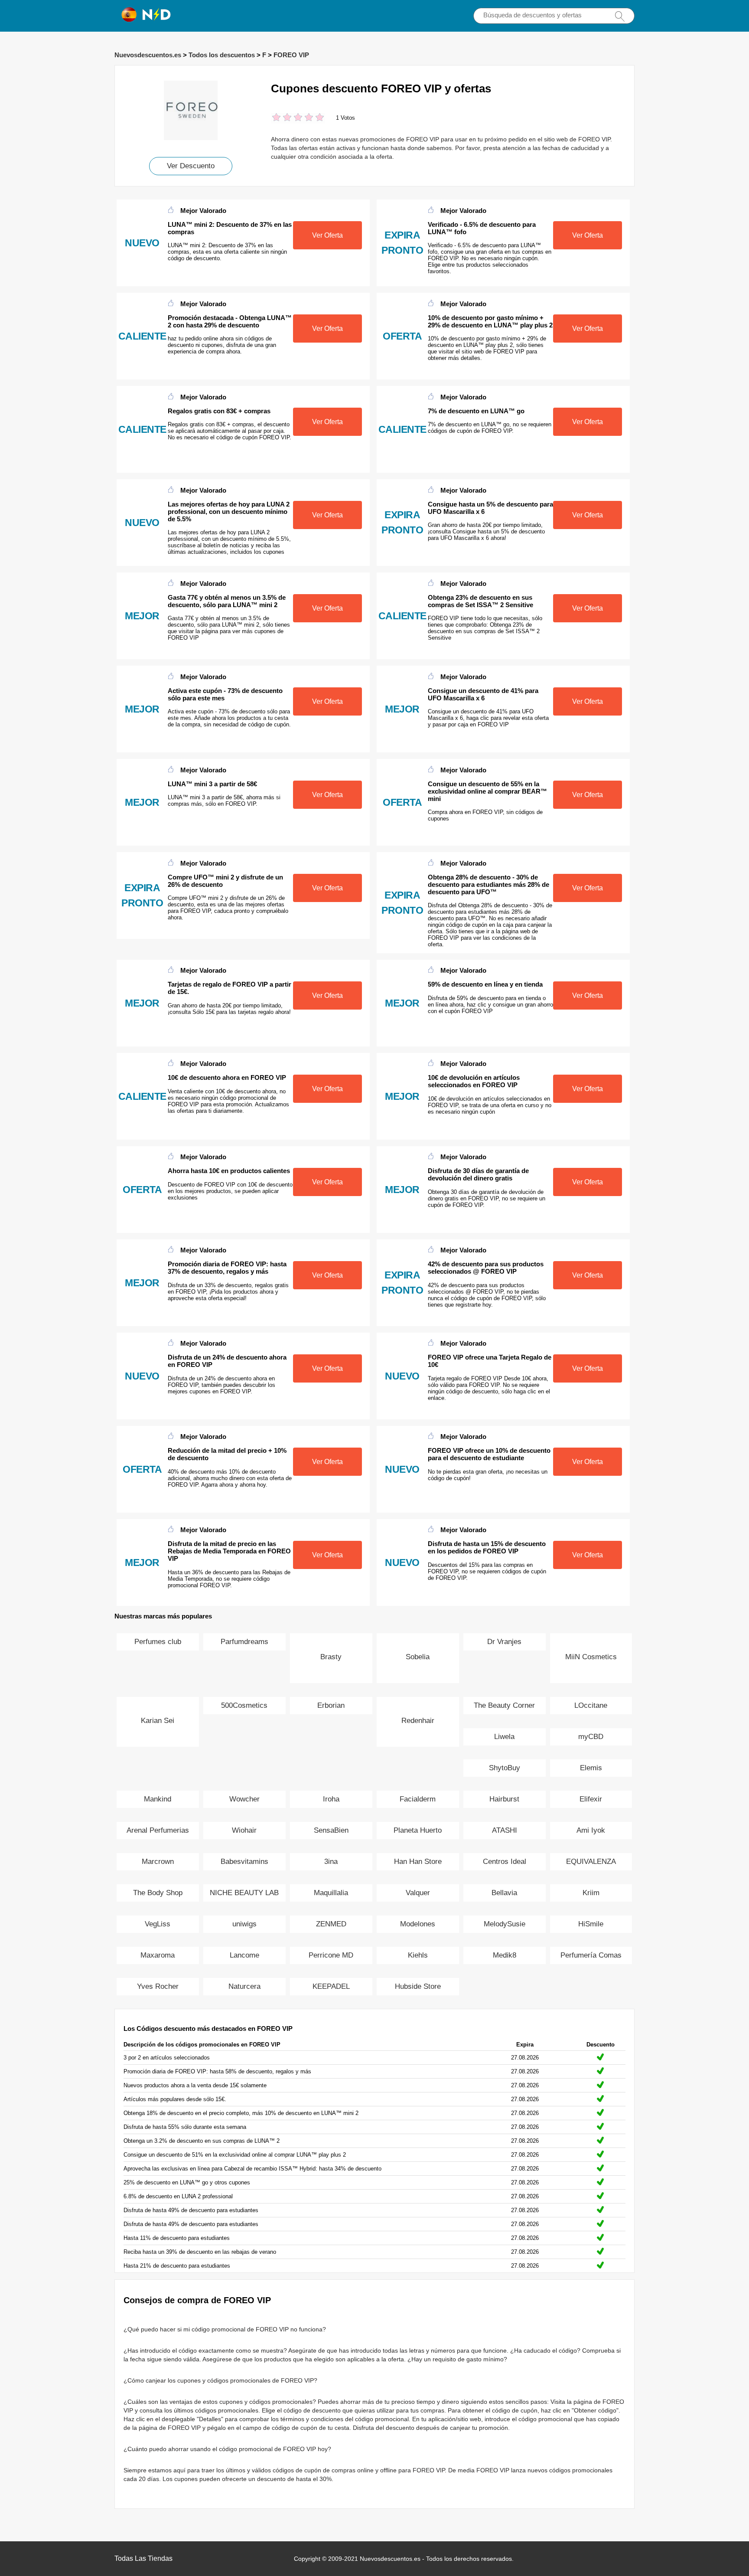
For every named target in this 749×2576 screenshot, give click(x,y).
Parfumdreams (244, 1642)
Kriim (591, 1893)
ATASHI (505, 1830)
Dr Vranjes (504, 1642)
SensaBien (331, 1830)
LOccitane (591, 1705)
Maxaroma (158, 1955)
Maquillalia (331, 1893)
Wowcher (244, 1799)
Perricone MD (331, 1955)
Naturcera (244, 1986)
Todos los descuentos (222, 55)
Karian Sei (158, 1721)
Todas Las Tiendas (143, 2558)
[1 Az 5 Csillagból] (276, 118)
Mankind (158, 1799)
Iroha (331, 1799)
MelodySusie (505, 1924)
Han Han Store (418, 1862)
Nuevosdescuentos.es (148, 55)
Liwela (504, 1737)
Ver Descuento (191, 166)
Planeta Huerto (418, 1830)
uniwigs (244, 1924)
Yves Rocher (158, 1986)
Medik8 (505, 1955)
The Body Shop (158, 1893)
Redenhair (418, 1721)
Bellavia (504, 1893)
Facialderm (418, 1799)
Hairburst (504, 1799)
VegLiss (158, 1924)
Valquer (418, 1893)
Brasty (331, 1657)
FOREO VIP (291, 55)
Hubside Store (418, 1986)
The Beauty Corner (504, 1705)
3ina (331, 1862)
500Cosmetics (244, 1705)
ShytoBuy (505, 1768)
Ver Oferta (327, 235)
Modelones (418, 1924)
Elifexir (591, 1799)
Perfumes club (158, 1642)
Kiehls (418, 1955)
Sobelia (418, 1657)
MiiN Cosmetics (591, 1657)
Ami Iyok (591, 1830)
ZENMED (331, 1924)
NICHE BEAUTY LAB (244, 1893)
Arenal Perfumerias (158, 1830)
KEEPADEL (331, 1986)
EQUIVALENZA (591, 1862)
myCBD (591, 1737)
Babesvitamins (244, 1862)
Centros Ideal (505, 1862)
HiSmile (591, 1924)
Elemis (591, 1768)
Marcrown (158, 1862)
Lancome (244, 1955)
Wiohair (244, 1830)
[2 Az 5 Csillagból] (282, 118)
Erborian (331, 1705)
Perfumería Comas (591, 1955)
